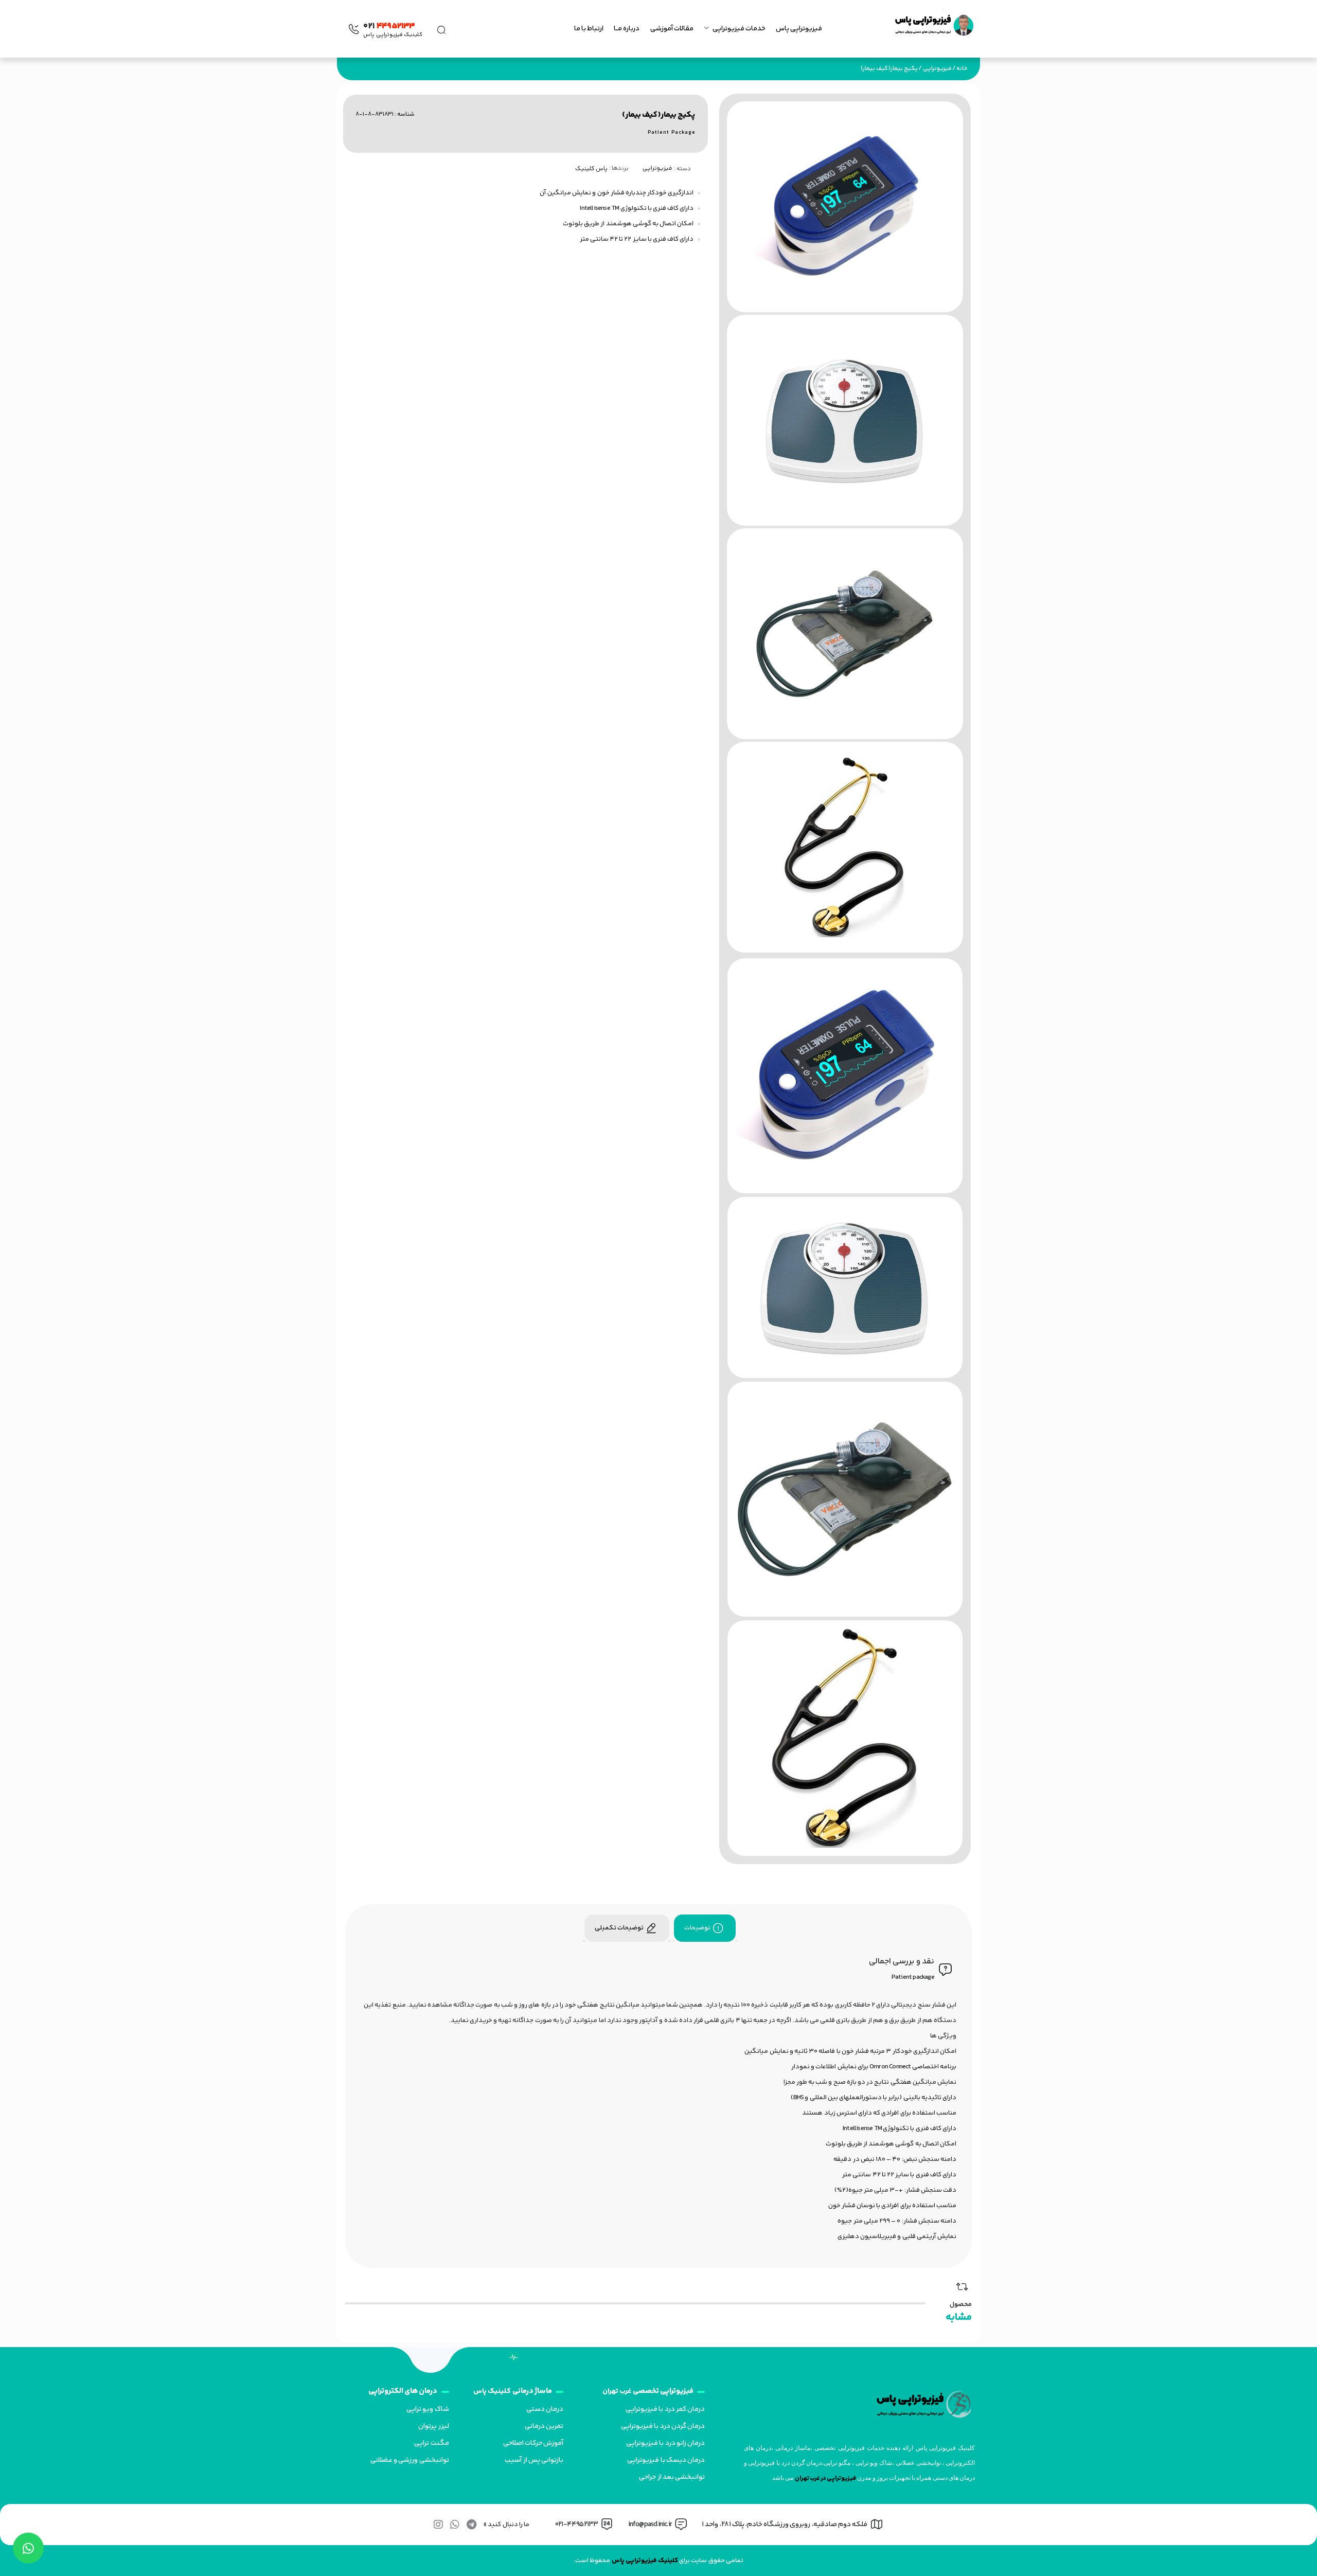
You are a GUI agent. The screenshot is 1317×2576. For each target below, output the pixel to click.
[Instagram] (438, 2525)
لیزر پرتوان (433, 2426)
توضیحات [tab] (697, 1928)
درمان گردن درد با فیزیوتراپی (663, 2426)
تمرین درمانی (544, 2426)
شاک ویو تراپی (428, 2409)
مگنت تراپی (431, 2443)
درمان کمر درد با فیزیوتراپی (665, 2409)
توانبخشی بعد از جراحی (672, 2477)
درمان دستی (545, 2409)
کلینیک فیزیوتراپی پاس (645, 2561)
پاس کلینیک (591, 169)
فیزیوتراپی (937, 69)
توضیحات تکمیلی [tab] (619, 1928)
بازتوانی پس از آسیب (534, 2460)
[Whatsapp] (455, 2525)
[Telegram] (471, 2525)
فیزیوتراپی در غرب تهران (826, 2479)
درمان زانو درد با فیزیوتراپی (665, 2443)
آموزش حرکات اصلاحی (533, 2443)
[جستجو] (441, 29)
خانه (962, 69)
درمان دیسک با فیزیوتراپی (666, 2460)
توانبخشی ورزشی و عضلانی (410, 2460)
